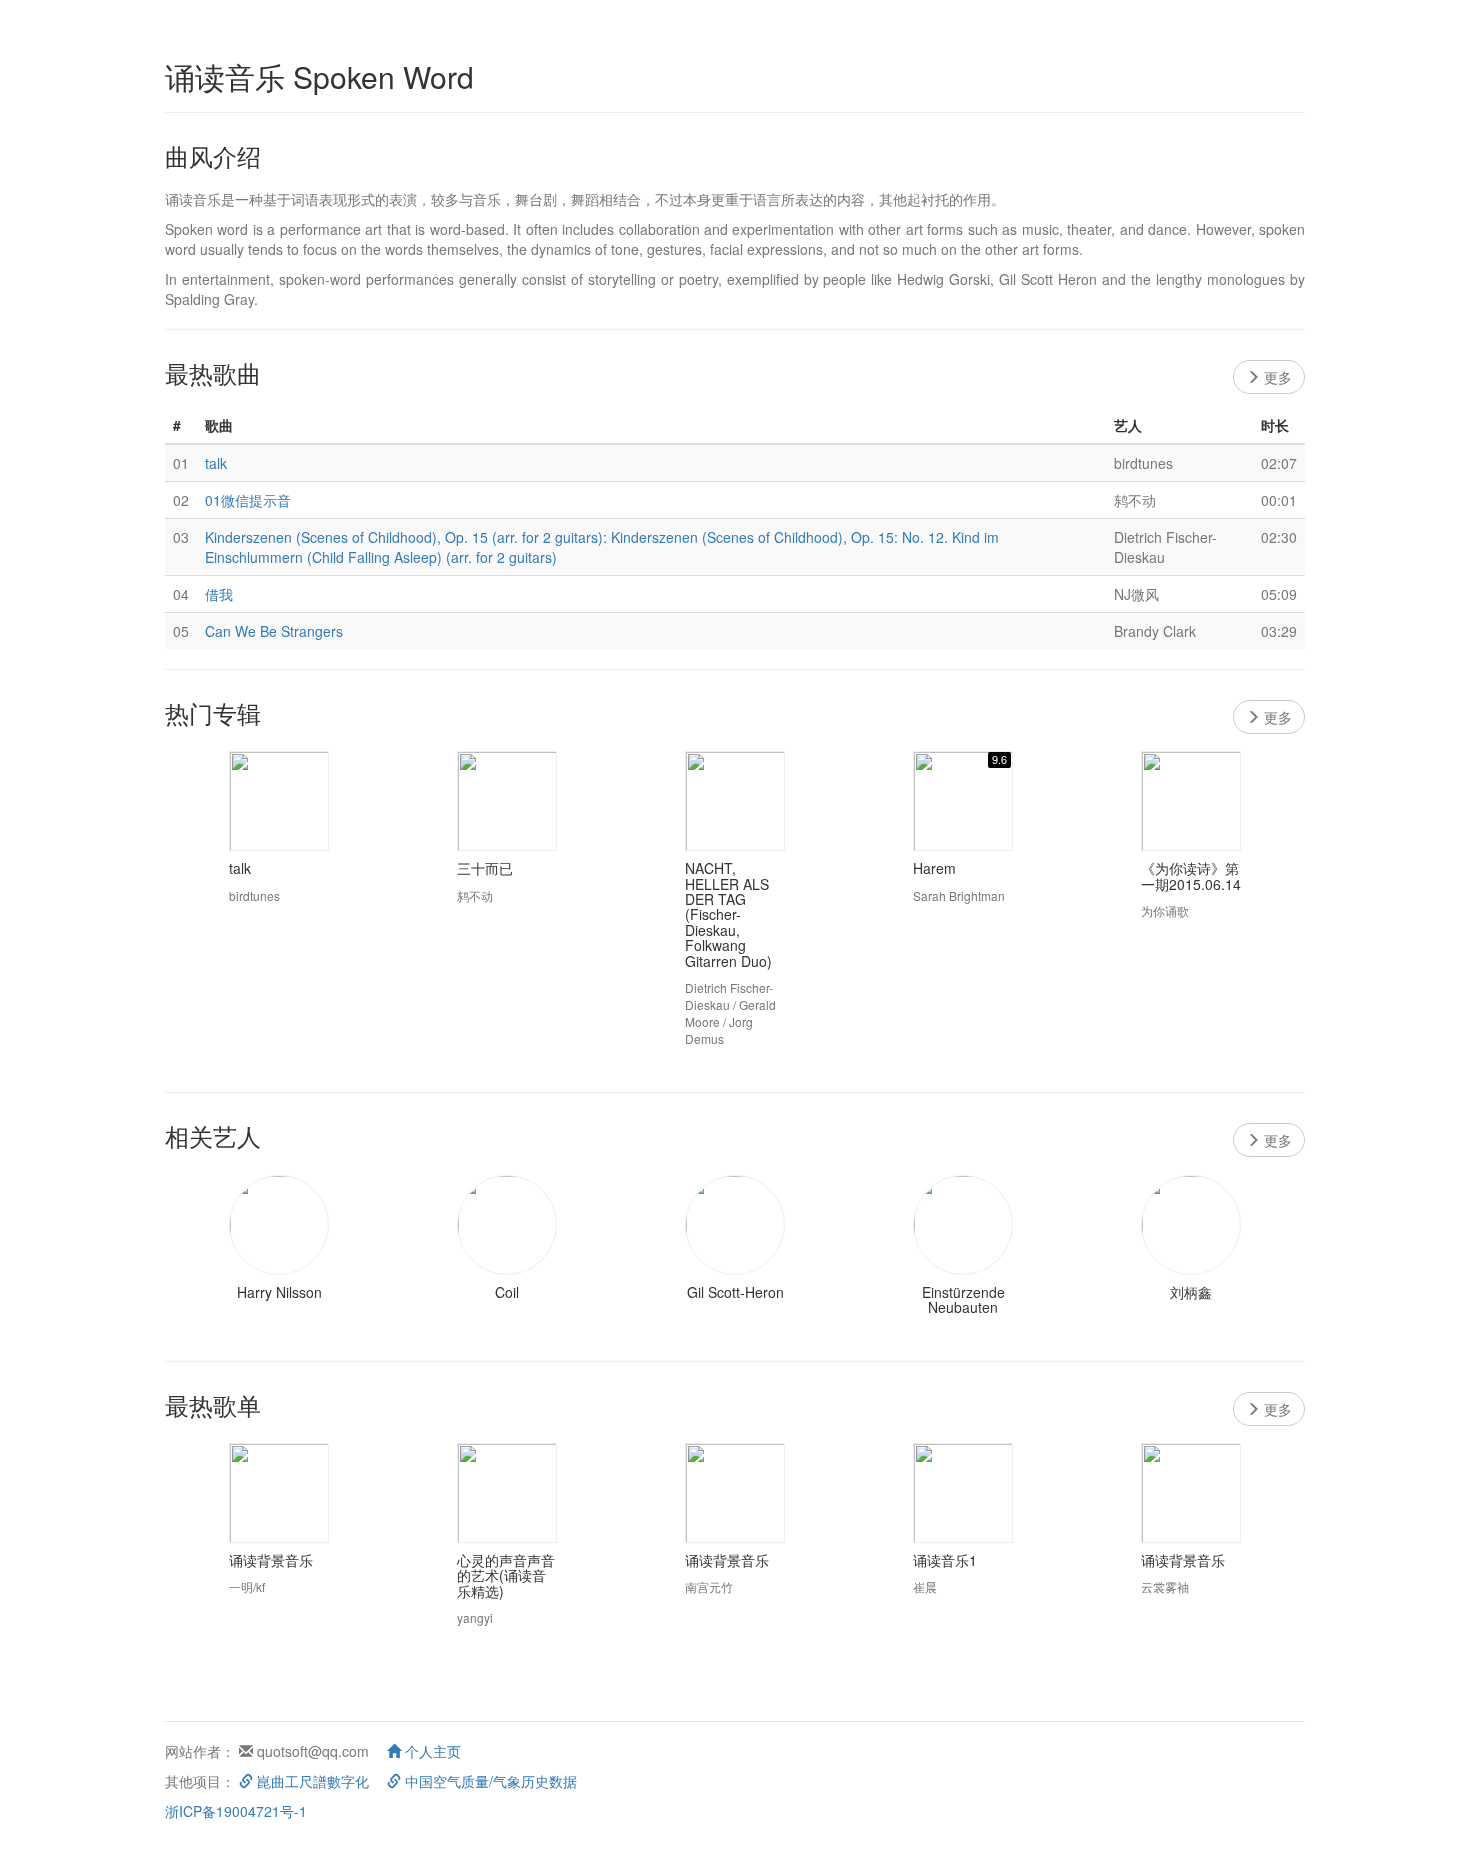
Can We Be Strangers (274, 631)
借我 (219, 594)
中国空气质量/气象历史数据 (489, 1781)
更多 (1276, 377)
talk (216, 463)
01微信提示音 (248, 500)
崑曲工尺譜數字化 (311, 1781)
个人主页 (431, 1751)
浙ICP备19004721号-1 (236, 1811)
